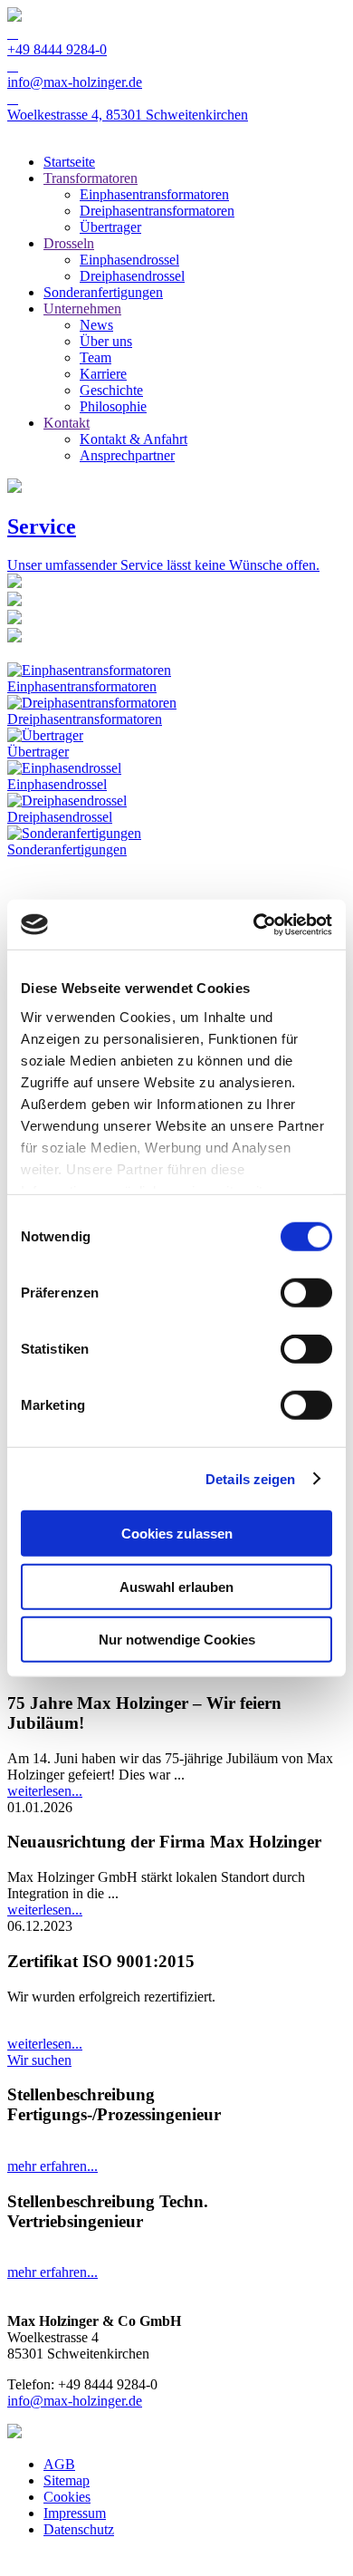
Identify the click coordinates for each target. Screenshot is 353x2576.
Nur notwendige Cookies (177, 1640)
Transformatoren (91, 178)
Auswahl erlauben (176, 1586)
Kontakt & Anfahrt (134, 439)
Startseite (69, 162)
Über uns (106, 341)
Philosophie (113, 406)
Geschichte (111, 390)
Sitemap (67, 2480)
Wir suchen (39, 2060)
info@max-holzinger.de (75, 2401)
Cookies (67, 2497)
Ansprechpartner (127, 455)
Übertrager (110, 227)
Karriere (103, 374)
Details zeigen (250, 1478)
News (96, 325)
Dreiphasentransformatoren (157, 211)
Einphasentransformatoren (154, 194)
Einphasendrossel (129, 260)
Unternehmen (82, 309)
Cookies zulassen (177, 1534)
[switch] (306, 1293)
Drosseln (69, 243)
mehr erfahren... (52, 2166)
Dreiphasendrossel (132, 276)
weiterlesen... (45, 1791)
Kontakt (67, 423)
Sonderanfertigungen (103, 292)
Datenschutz (79, 2529)
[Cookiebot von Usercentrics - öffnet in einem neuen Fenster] (254, 924)
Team (95, 357)
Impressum (75, 2513)
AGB (59, 2464)
